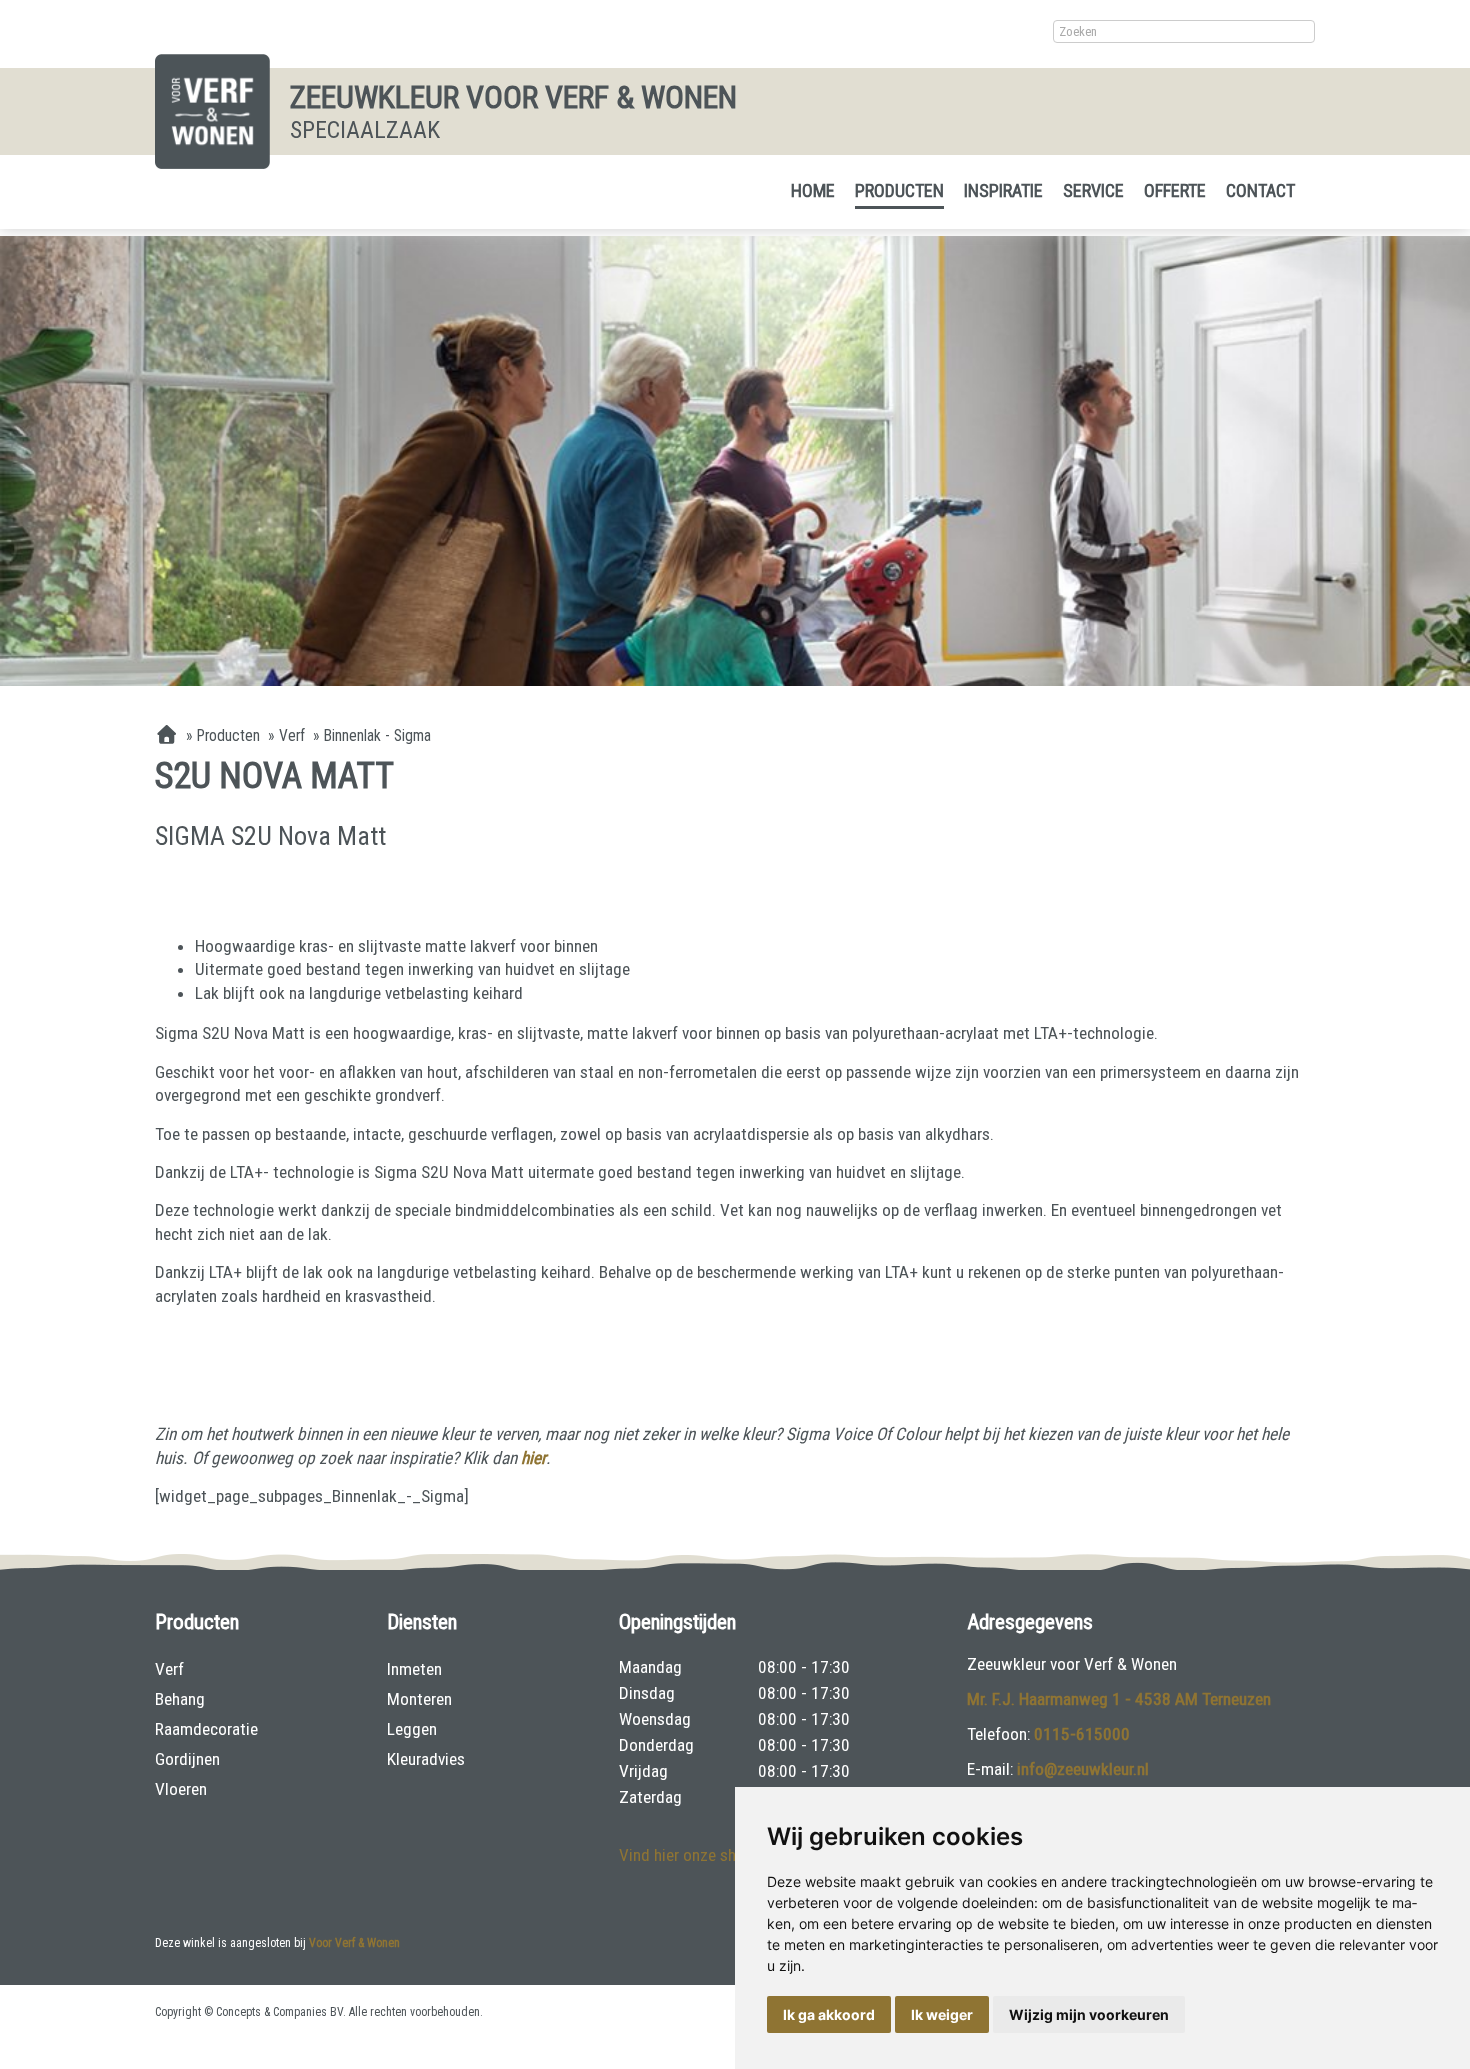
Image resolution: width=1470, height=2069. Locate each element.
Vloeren (181, 1789)
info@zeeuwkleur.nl (1083, 1769)
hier (533, 1458)
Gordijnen (187, 1759)
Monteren (419, 1699)
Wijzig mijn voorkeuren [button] (1089, 2014)
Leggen (412, 1729)
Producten (899, 190)
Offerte (1175, 190)
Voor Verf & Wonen (354, 1943)
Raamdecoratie (206, 1729)
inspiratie (1003, 190)
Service (1093, 190)
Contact (1260, 190)
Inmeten (414, 1669)
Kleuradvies (426, 1759)
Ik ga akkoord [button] (829, 2014)
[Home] (166, 736)
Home (813, 190)
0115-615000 (1082, 1734)
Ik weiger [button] (942, 2014)
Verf (169, 1669)
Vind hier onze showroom (706, 1855)
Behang (180, 1699)
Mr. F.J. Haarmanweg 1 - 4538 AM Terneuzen (1119, 1699)
